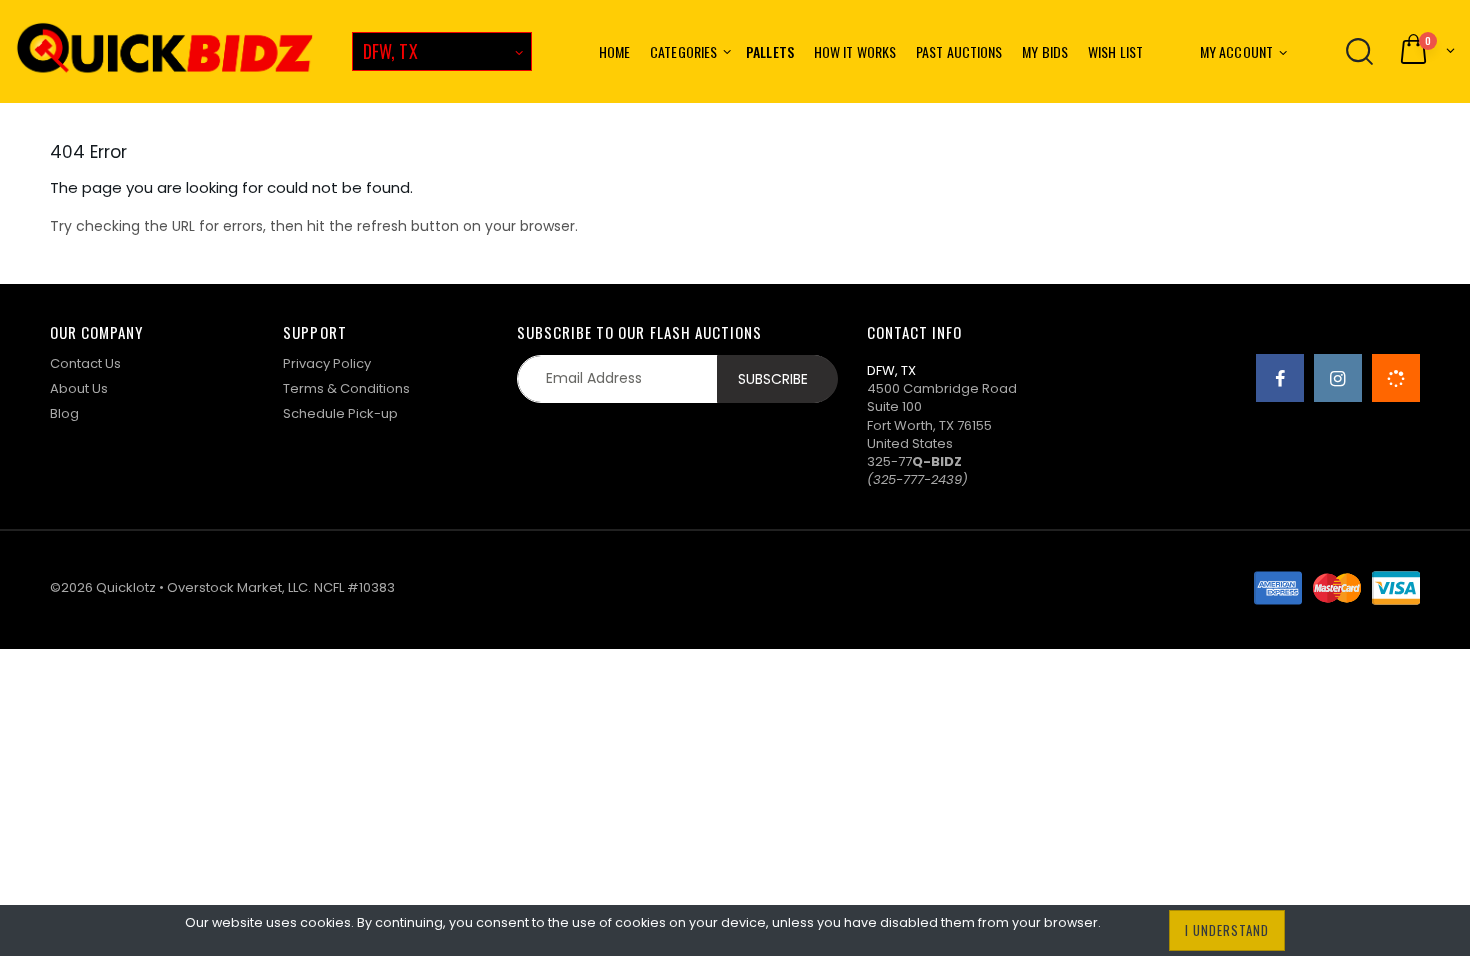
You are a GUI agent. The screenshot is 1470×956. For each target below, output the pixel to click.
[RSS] (1396, 378)
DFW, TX (390, 51)
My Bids (1045, 51)
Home (614, 51)
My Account (1236, 51)
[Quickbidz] (165, 51)
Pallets (770, 51)
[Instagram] (1338, 378)
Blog (64, 413)
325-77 (914, 461)
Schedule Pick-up (340, 413)
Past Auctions (959, 51)
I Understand (1227, 930)
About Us (79, 388)
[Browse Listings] (1359, 52)
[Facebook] (1280, 378)
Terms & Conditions (346, 388)
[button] (1426, 51)
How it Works (855, 51)
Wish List (1115, 51)
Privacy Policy (327, 363)
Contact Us (85, 363)
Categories (683, 51)
